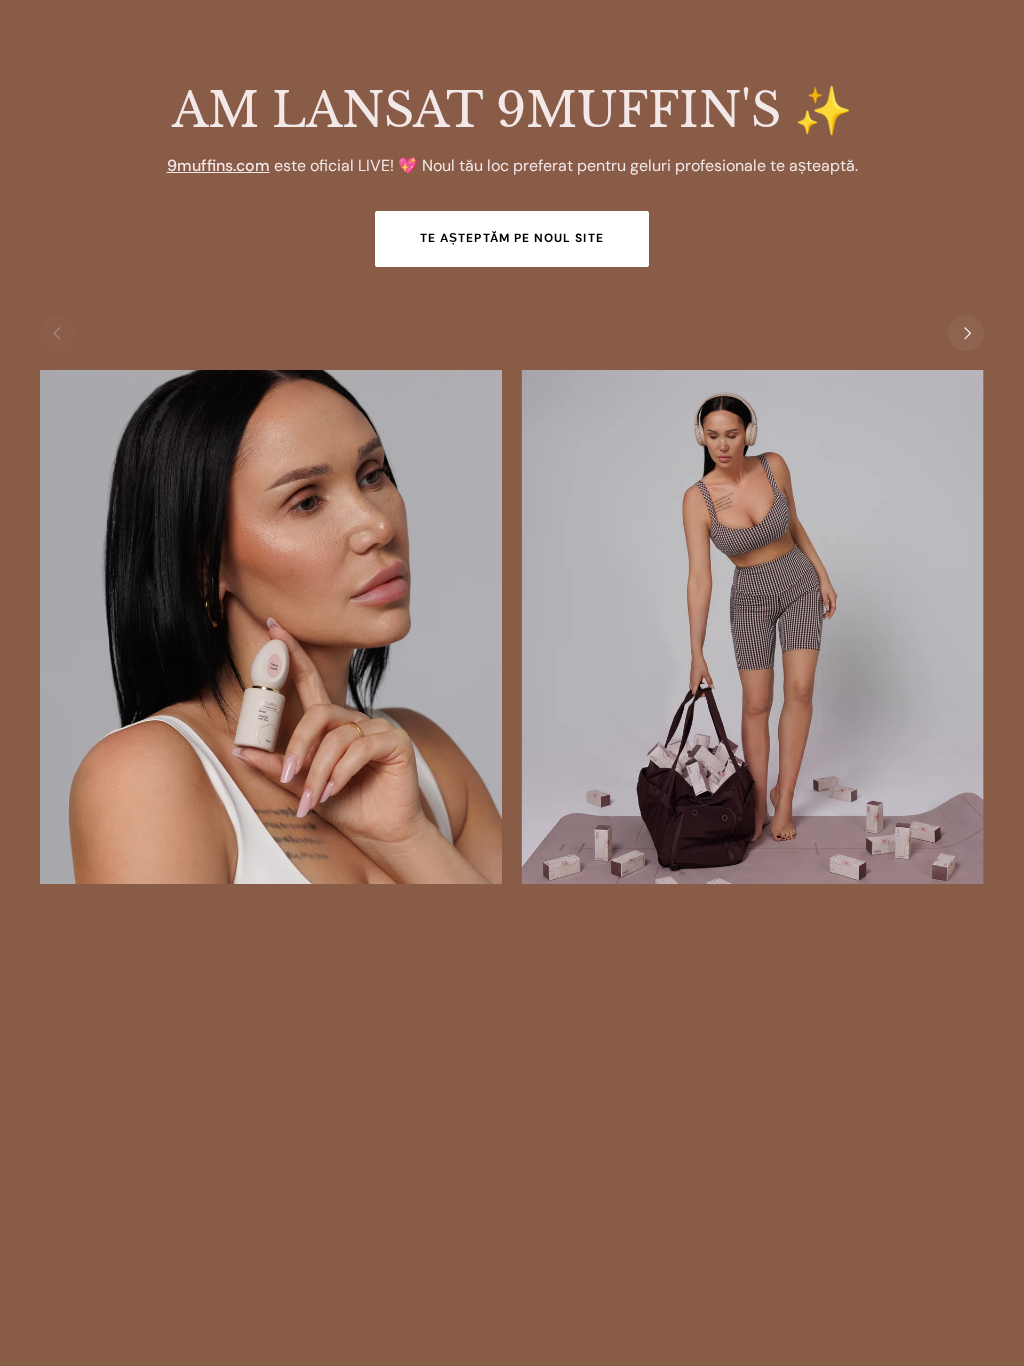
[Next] (966, 333)
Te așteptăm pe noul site (512, 238)
